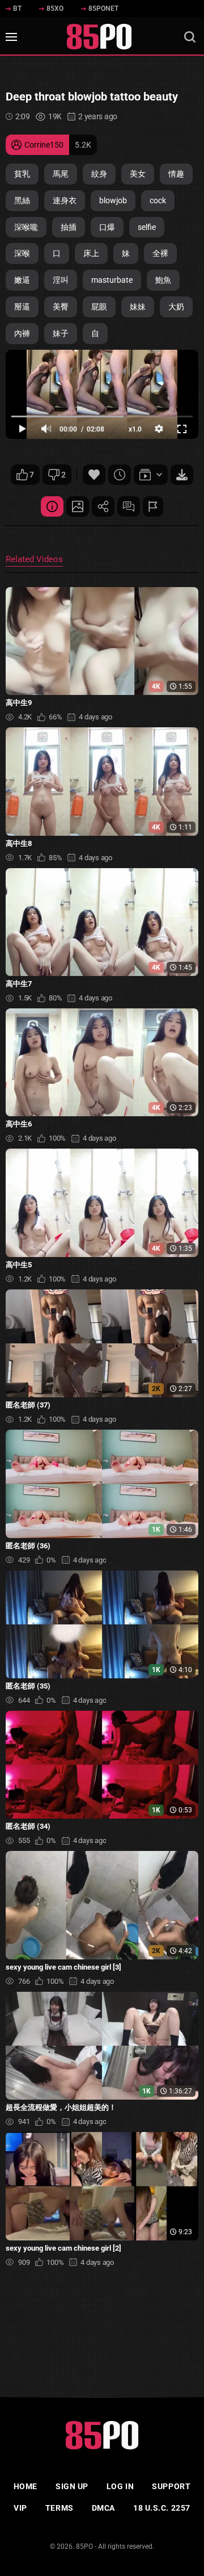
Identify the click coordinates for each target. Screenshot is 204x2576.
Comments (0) (129, 506)
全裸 (160, 253)
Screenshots (78, 506)
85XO (55, 9)
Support (171, 2486)
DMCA (103, 2508)
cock (158, 200)
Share (103, 506)
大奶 (176, 307)
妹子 (61, 333)
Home (25, 2486)
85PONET (103, 9)
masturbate (112, 280)
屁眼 (99, 307)
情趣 (176, 174)
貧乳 (22, 174)
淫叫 (61, 280)
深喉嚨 (26, 227)
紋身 (99, 174)
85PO (84, 2546)
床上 (91, 253)
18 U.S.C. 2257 (162, 2508)
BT (17, 9)
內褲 (22, 333)
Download (182, 475)
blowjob (113, 200)
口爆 (107, 227)
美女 (138, 174)
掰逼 (22, 307)
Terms (59, 2508)
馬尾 (61, 174)
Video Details (52, 506)
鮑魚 (163, 280)
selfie (147, 227)
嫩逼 (22, 280)
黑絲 (22, 200)
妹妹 (138, 307)
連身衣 (65, 200)
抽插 (69, 227)
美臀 (61, 307)
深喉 (22, 253)
